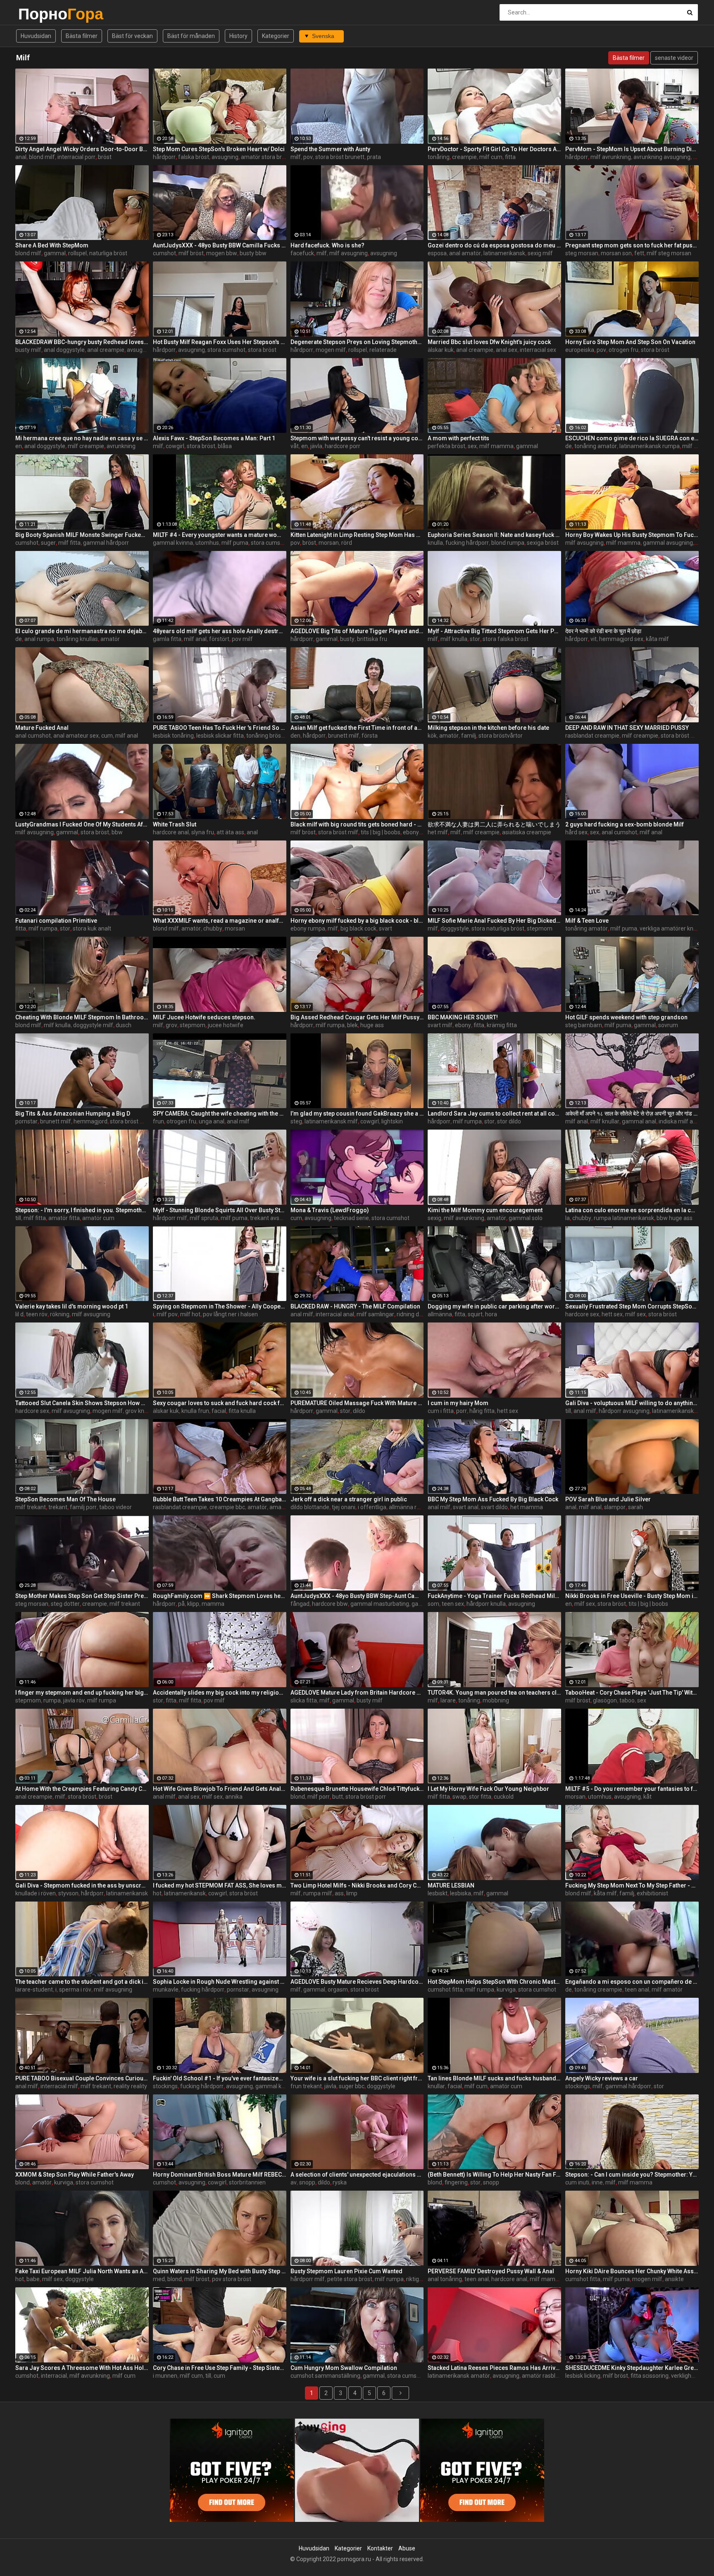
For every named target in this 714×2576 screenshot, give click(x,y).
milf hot (190, 1314)
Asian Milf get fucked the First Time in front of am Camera (357, 728)
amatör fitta (64, 1218)
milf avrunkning (611, 157)
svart (386, 928)
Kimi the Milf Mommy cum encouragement (485, 1210)
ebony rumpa (308, 928)
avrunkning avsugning (662, 157)
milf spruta (204, 1218)
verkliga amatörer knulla (671, 928)
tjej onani (344, 1507)
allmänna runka (409, 1507)
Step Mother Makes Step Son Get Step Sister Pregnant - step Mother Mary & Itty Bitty (82, 1596)
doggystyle (455, 928)
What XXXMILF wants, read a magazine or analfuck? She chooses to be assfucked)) (220, 921)
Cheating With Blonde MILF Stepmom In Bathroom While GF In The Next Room (82, 1017)
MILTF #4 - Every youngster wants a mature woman (220, 535)
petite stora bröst (350, 2279)
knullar (436, 2086)
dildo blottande (310, 1507)
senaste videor (674, 58)
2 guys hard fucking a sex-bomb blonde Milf (625, 824)
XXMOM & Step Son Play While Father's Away (75, 2175)
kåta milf (657, 639)
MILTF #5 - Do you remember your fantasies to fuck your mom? (632, 1789)
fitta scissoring (650, 2376)
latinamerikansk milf (331, 1121)
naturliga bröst (108, 253)
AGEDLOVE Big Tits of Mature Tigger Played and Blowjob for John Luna (357, 631)
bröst (105, 157)
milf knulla (454, 639)
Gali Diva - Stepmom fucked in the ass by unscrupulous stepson (82, 1885)
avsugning (225, 157)
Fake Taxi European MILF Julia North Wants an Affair (82, 2271)
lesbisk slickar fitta (220, 736)
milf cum (491, 157)
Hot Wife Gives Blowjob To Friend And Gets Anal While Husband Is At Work (220, 1789)
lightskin (392, 1121)
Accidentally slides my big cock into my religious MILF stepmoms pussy (220, 1693)
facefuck (302, 253)
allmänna (440, 1314)
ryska (340, 2182)
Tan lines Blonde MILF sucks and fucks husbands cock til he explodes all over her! (494, 2078)
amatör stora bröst (265, 157)
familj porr (83, 1507)
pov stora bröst (232, 2279)
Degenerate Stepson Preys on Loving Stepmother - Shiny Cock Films (357, 342)
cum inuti (577, 2182)
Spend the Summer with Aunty (330, 149)
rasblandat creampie (592, 736)
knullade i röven (36, 1893)
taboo (627, 1700)
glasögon (605, 1700)
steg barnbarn (584, 1025)
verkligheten (687, 2376)
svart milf (440, 1025)
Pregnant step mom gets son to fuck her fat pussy (632, 245)
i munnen (165, 2376)
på (181, 1604)
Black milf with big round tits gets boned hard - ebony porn (357, 824)
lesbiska (461, 1893)
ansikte (674, 2279)
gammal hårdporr (106, 543)
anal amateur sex (76, 736)
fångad (300, 1604)
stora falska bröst (506, 639)
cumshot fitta (445, 1990)
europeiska (580, 350)
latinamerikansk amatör (459, 2376)
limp (352, 1893)
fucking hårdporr (467, 543)
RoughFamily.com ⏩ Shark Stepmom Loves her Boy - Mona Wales (220, 1596)
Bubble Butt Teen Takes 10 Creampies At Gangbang (220, 1499)
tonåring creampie (598, 1990)
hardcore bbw (330, 1604)
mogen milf (331, 350)
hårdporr (164, 157)
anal (21, 157)
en (19, 446)
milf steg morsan (669, 253)
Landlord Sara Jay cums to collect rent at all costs (494, 1113)
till (18, 1218)
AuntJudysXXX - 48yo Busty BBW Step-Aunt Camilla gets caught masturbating (357, 1596)
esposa (437, 253)
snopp (307, 2182)
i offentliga (372, 1507)
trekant (58, 1507)
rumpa (52, 1700)
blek (352, 1025)
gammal (55, 253)
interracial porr (76, 157)
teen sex (453, 1604)
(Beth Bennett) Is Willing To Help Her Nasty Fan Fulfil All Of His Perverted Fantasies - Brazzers (494, 2175)
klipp (193, 1604)
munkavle (166, 1990)
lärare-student (34, 1990)
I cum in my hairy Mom (458, 1403)
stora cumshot (226, 350)
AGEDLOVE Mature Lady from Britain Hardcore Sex (357, 1693)
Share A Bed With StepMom (52, 245)
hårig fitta (482, 1411)
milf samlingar (375, 1314)
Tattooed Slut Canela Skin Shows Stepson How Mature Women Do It (82, 1403)
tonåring (439, 157)
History (238, 36)
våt (295, 446)
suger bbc (352, 2086)
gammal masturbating (380, 1604)
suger (48, 543)
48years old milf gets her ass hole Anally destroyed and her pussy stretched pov (220, 631)
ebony (463, 1025)
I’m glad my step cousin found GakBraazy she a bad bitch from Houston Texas (357, 1113)
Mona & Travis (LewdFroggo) (330, 1210)
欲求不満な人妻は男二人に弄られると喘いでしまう (494, 824)
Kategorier (276, 36)
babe (33, 2279)
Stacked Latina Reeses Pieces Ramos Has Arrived (494, 2368)
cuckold (504, 1797)
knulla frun (195, 1411)
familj (469, 736)
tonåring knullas (77, 639)
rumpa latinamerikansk (624, 1218)
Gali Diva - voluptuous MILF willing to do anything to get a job (632, 1403)
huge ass (372, 1025)
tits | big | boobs (381, 832)
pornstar (26, 1121)
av (294, 2182)
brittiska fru (372, 639)
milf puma (235, 543)
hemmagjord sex (621, 639)
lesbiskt (438, 1893)
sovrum (668, 1025)
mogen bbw (222, 253)
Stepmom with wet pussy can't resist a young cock (357, 438)
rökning (60, 1314)
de (569, 446)
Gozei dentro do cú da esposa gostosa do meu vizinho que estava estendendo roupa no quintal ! (494, 245)
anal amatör (465, 253)
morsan (329, 543)
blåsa (225, 446)
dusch (124, 1025)
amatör (110, 639)
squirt (475, 1314)
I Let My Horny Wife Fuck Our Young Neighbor (488, 1789)
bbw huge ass (675, 1218)
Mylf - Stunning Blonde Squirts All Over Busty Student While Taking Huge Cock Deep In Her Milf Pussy (220, 1210)
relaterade (383, 350)
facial (219, 1411)
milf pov (167, 1314)
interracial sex (538, 350)
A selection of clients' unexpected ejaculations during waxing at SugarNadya (357, 2175)
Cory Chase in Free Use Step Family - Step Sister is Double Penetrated (220, 2368)
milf (296, 157)
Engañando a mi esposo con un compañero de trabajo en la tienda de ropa (632, 1982)
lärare (448, 1700)
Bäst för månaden (191, 36)
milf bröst (191, 253)
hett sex (612, 1314)
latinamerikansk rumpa (650, 446)
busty (347, 639)
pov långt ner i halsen (230, 1314)
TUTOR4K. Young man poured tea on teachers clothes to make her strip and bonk (494, 1693)
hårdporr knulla (486, 1604)
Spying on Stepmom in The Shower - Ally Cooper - (220, 1306)
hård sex (576, 832)
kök (432, 736)
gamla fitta (167, 639)
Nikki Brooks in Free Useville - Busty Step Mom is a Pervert (632, 1596)
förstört (219, 639)
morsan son (616, 253)
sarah (635, 1507)
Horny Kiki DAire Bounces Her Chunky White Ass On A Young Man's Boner (632, 2271)
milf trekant (31, 1507)
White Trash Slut (175, 824)
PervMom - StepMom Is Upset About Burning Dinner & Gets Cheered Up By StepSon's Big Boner (632, 149)
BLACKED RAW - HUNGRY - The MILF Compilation (355, 1306)
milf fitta (69, 543)
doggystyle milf (93, 1025)
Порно (40, 14)
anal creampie (106, 350)
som (433, 1604)
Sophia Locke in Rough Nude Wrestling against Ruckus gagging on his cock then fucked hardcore (220, 1982)
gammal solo (526, 1218)
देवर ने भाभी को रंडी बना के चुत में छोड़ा (603, 631)
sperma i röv (75, 1990)
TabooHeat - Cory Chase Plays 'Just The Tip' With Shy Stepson (632, 1693)
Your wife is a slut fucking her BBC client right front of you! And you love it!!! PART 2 (357, 2078)
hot (157, 1893)
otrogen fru (624, 350)
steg (296, 1121)
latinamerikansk (504, 253)
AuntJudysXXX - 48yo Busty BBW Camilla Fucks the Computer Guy (220, 245)
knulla (435, 543)
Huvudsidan (36, 36)
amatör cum (98, 1218)
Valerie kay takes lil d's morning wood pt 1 (72, 1306)
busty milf (28, 350)
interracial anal (335, 1314)
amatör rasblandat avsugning (560, 2376)
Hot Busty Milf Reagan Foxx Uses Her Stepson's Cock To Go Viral (220, 342)
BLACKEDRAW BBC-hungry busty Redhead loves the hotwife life (82, 342)
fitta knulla (242, 1411)
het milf (438, 832)
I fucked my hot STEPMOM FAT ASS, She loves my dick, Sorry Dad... (220, 1885)
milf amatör (667, 1990)
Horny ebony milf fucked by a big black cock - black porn (357, 921)
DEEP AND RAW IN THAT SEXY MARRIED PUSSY (627, 728)
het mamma (527, 1507)
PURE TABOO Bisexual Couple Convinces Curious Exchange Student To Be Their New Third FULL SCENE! (82, 2078)
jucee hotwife (226, 1025)
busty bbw (253, 253)
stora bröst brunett (340, 157)
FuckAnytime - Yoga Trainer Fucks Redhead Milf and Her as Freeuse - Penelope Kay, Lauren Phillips (494, 1596)
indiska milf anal (680, 1121)
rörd (347, 543)
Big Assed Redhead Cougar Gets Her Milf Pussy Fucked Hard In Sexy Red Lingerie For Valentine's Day (357, 1017)
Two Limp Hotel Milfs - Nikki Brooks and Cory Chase (357, 1885)
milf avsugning (349, 253)
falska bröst (194, 157)
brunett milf (344, 736)
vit (594, 639)
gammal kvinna (173, 543)
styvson (68, 1893)
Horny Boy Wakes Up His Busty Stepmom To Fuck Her (632, 535)
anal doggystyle (64, 350)
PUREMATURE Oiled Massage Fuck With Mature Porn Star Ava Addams (357, 1403)
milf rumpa (697, 446)
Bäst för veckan (132, 36)
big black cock (358, 928)
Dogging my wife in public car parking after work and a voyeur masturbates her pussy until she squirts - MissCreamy (494, 1306)
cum (107, 736)
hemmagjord (90, 1121)
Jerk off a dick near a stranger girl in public (349, 1499)
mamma (213, 1604)
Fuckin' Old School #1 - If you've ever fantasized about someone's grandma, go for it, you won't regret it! (220, 2078)
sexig (434, 1218)
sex (472, 446)
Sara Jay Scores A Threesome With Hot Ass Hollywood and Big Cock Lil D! (82, 2368)
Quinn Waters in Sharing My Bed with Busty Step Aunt (220, 2271)
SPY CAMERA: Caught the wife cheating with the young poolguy (220, 1113)
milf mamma (496, 446)
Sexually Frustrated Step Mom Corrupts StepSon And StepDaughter (632, 1306)
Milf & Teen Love (587, 921)
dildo (359, 1411)
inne (597, 2182)
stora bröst (262, 350)
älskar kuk (441, 350)
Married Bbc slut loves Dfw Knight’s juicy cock (489, 342)
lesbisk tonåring (173, 736)
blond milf (42, 157)
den (295, 736)
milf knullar (605, 1121)
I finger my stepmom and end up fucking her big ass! (82, 1693)
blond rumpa (508, 543)
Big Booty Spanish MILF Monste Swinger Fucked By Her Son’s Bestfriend (82, 535)
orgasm (338, 1990)
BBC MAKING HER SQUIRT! (463, 1017)
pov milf (242, 639)
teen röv (37, 1314)
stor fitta (480, 1797)
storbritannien (247, 2182)
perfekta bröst (446, 446)
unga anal (212, 1121)
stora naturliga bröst (498, 928)
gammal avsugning (668, 543)
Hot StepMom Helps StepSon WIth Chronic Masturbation (494, 1982)
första (370, 736)
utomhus (207, 543)
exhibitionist (652, 1893)
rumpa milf (318, 1893)
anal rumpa (39, 639)
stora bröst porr (366, 1797)
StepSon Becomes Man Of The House (65, 1499)
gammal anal (639, 1121)
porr (462, 1411)
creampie (464, 157)
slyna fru (203, 832)
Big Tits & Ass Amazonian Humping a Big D (73, 1113)
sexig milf (540, 253)
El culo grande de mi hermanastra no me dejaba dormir (82, 631)
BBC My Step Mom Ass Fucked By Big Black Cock (493, 1499)
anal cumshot (33, 736)
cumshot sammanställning (325, 2376)
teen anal (637, 1990)
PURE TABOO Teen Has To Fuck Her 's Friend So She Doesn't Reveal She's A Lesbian (220, 728)
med (159, 2279)
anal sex (507, 350)
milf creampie (86, 446)
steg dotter (65, 1604)
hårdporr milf (170, 1218)
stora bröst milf (681, 736)
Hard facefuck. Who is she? (327, 245)
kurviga (506, 1990)
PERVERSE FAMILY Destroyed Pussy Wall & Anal (491, 2271)
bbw (117, 832)
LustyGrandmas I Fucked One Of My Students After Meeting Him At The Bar (82, 824)
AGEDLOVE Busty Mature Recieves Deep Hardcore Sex (357, 1982)
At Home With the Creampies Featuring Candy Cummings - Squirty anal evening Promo (82, 1789)
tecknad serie (351, 1218)
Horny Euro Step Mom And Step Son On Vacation (630, 342)
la (568, 1218)
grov (171, 1025)
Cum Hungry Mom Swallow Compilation (344, 2368)
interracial (54, 2376)
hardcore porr (343, 446)
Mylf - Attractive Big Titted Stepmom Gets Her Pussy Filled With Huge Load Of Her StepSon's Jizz (494, 631)
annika (234, 1797)
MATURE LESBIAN (451, 1885)
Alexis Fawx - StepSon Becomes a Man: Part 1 (214, 438)
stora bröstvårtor (501, 736)
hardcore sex (582, 1314)
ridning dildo (412, 1314)
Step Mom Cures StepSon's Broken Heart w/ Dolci (219, 149)
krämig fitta (502, 1025)
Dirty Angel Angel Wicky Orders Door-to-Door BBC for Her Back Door (82, 149)
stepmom (540, 928)
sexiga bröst (543, 543)
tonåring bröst (265, 736)
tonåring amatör (596, 446)
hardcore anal (171, 832)
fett (639, 253)
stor (475, 639)
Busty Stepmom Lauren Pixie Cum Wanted (346, 2271)
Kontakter (380, 2548)
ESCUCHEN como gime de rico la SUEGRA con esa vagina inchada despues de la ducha (632, 438)
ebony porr (417, 832)
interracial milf (59, 2086)
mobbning (496, 1700)
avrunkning (121, 446)
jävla (316, 446)
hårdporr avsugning (624, 1411)
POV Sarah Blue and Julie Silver (608, 1499)
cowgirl (175, 446)
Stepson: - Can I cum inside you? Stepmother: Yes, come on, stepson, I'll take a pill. (632, 2175)
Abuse (407, 2548)
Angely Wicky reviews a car (602, 2078)
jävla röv (74, 1700)
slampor (615, 1507)
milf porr (319, 1797)
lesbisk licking (583, 2376)
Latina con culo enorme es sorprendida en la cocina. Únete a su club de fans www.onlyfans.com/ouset (632, 1210)
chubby (213, 928)
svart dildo (494, 1507)
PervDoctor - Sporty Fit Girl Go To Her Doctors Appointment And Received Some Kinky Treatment (494, 149)
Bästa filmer (82, 36)
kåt (647, 1797)
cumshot (164, 253)
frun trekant (306, 2086)
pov (308, 157)
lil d (19, 1314)
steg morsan (582, 253)
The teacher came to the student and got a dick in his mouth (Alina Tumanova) (82, 1982)
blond (298, 1797)
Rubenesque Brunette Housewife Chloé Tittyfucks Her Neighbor (357, 1789)
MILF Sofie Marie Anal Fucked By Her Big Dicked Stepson (494, 921)
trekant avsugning (274, 1218)
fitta (510, 157)
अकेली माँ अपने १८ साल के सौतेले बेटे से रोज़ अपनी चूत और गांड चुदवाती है (632, 1113)
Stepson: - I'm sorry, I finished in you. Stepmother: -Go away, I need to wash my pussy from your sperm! (82, 1210)
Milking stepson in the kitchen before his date (488, 728)
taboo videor (115, 1507)
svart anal (466, 1507)
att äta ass (230, 832)
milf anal (195, 639)
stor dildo (509, 1121)
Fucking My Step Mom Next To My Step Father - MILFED (632, 1885)
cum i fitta (441, 1411)
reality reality (130, 2086)
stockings (165, 2086)
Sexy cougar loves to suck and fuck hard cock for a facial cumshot (220, 1403)
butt (338, 1797)
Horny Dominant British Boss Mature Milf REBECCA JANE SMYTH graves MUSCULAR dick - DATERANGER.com (220, 2175)
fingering (456, 2182)
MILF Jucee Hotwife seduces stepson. (204, 1017)
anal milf (238, 1121)
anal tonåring (445, 2279)
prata (374, 157)
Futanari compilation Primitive (56, 921)
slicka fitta (304, 1700)
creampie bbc (227, 1507)
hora (491, 1314)
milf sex (635, 1314)
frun (158, 1121)
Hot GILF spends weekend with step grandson (626, 1017)
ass (339, 1893)
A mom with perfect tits (458, 438)
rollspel (77, 253)
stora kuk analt (92, 928)
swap (459, 1797)
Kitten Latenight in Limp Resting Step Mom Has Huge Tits (357, 535)
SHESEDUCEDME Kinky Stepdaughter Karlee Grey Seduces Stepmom (632, 2368)
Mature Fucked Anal (42, 728)
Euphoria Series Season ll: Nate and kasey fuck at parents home (494, 535)
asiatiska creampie (527, 832)
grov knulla (139, 1411)
